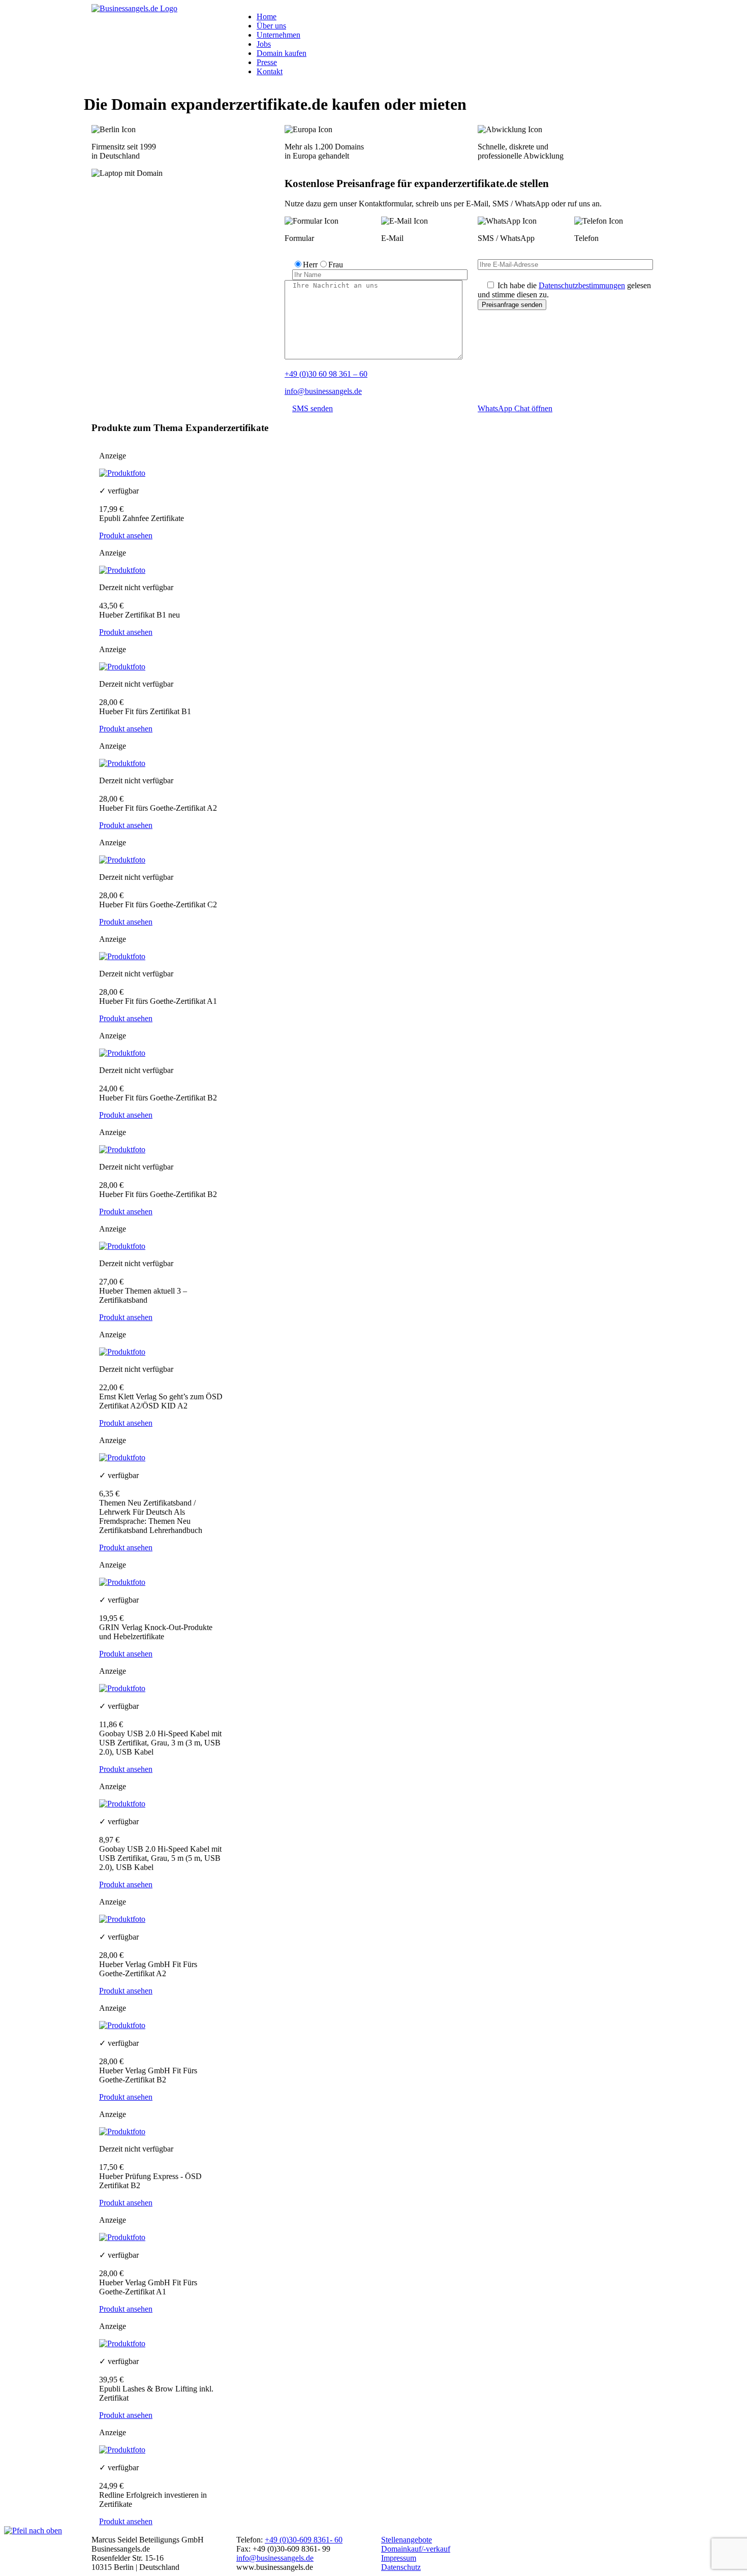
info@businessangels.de (323, 391)
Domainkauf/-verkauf (416, 2549)
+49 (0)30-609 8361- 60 (304, 2540)
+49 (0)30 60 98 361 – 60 (326, 374)
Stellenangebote (407, 2540)
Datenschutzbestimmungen (582, 285)
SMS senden (313, 408)
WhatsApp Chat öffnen (515, 408)
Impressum (399, 2558)
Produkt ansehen (126, 535)
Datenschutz (401, 2567)
